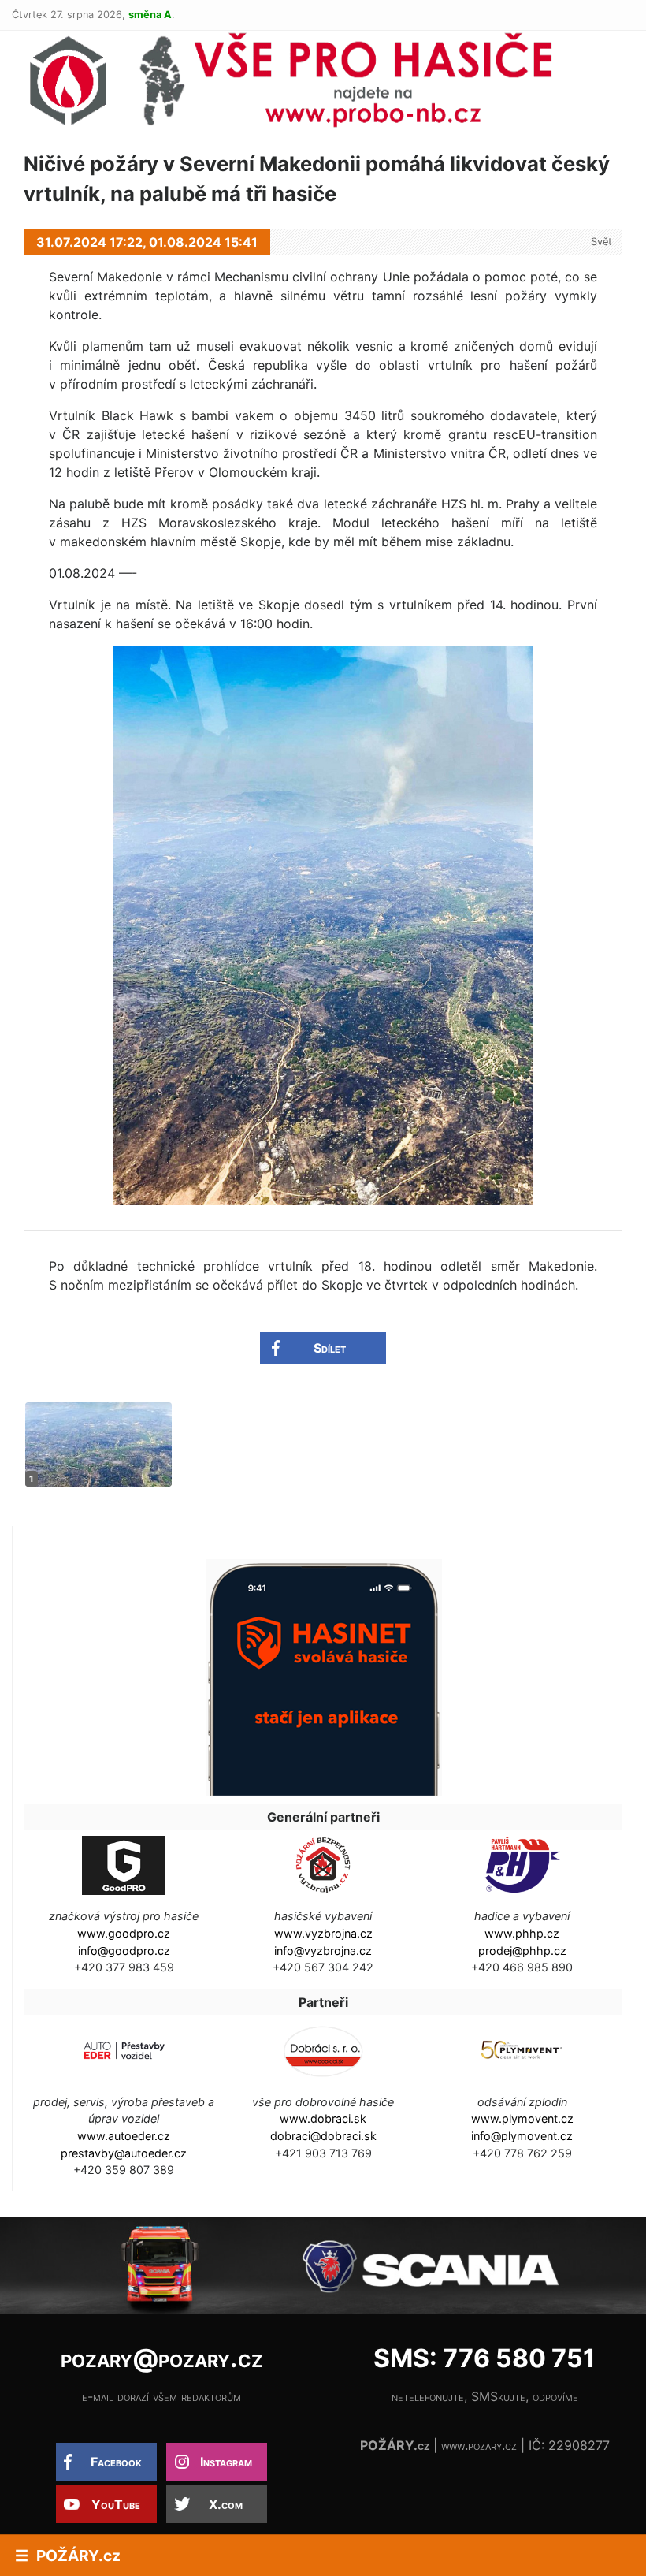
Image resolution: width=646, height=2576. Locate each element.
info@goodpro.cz (124, 1951)
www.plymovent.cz (522, 2118)
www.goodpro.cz (124, 1933)
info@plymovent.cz (522, 2136)
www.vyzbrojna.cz (323, 1933)
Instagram (226, 2462)
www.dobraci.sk (323, 2118)
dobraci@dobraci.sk (323, 2136)
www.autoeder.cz (124, 2136)
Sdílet (330, 1348)
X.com (226, 2504)
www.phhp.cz (522, 1933)
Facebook (116, 2462)
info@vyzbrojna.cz (323, 1951)
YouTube (116, 2504)
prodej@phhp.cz (522, 1951)
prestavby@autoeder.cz (124, 2153)
